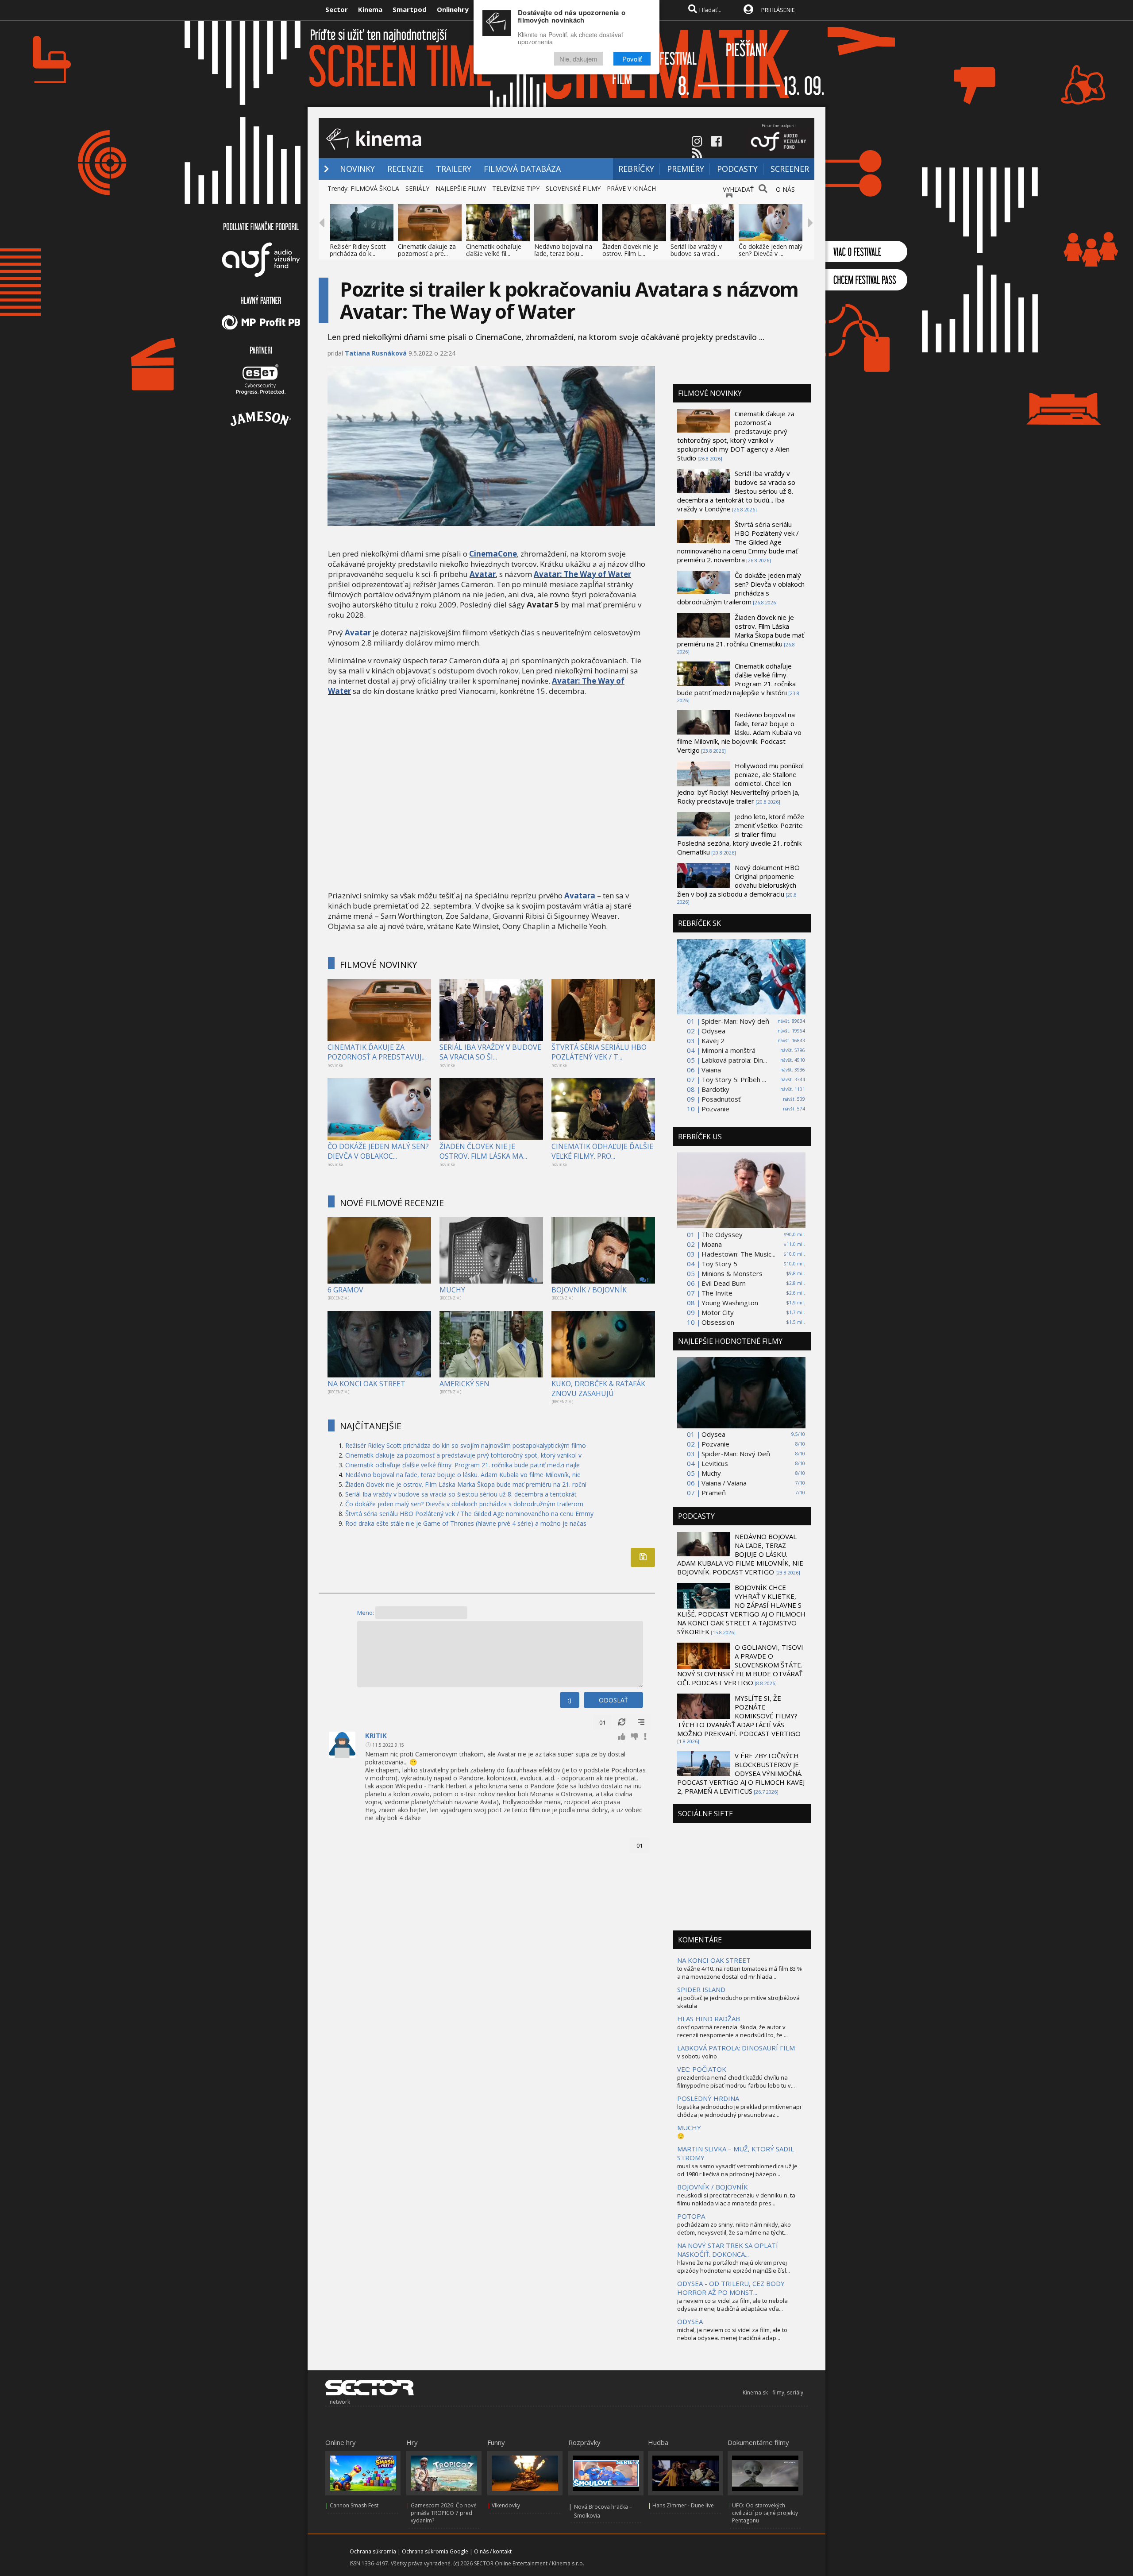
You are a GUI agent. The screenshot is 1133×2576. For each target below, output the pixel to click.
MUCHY (452, 1290)
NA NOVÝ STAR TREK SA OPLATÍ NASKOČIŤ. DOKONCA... (728, 2250)
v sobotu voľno (697, 2056)
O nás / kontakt (493, 2551)
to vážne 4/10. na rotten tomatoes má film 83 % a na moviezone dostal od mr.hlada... (740, 1973)
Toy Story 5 (719, 1264)
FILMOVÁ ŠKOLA (375, 188)
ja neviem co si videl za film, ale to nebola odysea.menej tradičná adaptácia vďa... (732, 2305)
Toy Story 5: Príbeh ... (734, 1079)
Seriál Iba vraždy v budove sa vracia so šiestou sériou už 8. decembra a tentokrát (461, 1494)
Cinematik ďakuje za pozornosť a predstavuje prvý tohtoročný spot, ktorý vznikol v (463, 1455)
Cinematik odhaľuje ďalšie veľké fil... (494, 250)
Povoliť (632, 59)
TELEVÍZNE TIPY (516, 188)
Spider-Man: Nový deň (735, 1021)
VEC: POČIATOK (702, 2069)
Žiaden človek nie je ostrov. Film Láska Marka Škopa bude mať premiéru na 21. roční (466, 1484)
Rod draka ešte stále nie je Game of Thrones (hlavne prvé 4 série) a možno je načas (466, 1523)
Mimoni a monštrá (728, 1050)
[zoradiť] (641, 1722)
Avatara (580, 895)
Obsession (718, 1322)
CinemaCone (493, 554)
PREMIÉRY (686, 169)
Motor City (718, 1312)
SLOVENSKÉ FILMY (573, 188)
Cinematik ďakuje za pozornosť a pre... (427, 250)
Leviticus (715, 1463)
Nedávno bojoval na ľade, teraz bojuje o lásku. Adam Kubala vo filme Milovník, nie (463, 1475)
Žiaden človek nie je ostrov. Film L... (630, 250)
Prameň (714, 1493)
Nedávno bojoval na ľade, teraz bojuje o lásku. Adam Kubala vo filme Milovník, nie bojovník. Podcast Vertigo (739, 732)
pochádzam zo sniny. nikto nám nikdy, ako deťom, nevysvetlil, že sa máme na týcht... (734, 2228)
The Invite (717, 1293)
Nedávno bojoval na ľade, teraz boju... (563, 250)
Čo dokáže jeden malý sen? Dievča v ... (771, 250)
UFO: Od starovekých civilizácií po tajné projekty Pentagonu (765, 2513)
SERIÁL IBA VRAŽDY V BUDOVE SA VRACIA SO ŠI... (490, 1052)
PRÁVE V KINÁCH (631, 188)
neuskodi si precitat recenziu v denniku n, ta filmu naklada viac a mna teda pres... (736, 2199)
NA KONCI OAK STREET (366, 1384)
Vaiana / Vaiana (724, 1483)
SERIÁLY (417, 188)
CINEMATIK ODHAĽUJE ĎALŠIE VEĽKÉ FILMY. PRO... (602, 1151)
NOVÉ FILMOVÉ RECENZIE (392, 1203)
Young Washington (730, 1303)
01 (602, 1722)
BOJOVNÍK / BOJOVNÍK (589, 1290)
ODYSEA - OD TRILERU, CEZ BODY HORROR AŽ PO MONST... (731, 2288)
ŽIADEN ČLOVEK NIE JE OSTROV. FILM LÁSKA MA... (483, 1151)
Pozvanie (715, 1109)
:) (570, 1700)
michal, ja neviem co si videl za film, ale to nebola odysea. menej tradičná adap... (732, 2334)
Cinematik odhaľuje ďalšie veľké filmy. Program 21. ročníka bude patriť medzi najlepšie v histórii (736, 679)
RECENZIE (405, 169)
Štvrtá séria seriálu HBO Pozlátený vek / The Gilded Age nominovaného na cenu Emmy (469, 1514)
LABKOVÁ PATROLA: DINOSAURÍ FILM (736, 2048)
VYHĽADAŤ (738, 189)
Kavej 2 (713, 1040)
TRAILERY (454, 169)
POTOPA (691, 2216)
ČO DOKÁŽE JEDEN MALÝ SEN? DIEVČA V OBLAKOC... (378, 1151)
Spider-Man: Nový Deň (736, 1454)
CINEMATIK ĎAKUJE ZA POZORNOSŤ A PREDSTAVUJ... (377, 1052)
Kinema (370, 9)
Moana (712, 1244)
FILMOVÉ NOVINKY (378, 965)
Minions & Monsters (732, 1273)
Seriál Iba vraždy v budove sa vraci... (696, 250)
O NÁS (785, 189)
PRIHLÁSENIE (778, 10)
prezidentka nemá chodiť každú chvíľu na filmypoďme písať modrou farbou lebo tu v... (736, 2081)
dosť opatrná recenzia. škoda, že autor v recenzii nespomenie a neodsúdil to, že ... (732, 2031)
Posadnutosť (721, 1099)
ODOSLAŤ (613, 1700)
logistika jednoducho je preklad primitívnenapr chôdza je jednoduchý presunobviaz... (740, 2111)
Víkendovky (506, 2505)
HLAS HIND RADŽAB (709, 2019)
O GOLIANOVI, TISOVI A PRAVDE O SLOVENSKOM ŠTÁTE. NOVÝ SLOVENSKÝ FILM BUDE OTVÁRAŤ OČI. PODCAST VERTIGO (740, 1665)
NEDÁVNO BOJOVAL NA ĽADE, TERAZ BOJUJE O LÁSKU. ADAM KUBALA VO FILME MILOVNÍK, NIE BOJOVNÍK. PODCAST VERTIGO (740, 1554)
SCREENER (790, 169)
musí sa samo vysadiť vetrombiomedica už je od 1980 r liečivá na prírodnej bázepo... (737, 2170)
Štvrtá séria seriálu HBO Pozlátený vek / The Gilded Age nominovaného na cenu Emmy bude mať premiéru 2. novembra (738, 542)
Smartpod (410, 9)
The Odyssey (722, 1234)
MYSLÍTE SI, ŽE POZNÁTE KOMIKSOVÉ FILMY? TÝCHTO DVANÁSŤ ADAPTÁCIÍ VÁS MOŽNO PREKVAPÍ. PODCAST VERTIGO (739, 1716)
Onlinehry (453, 9)
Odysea (713, 1031)
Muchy (711, 1473)
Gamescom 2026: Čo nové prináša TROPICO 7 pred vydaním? (444, 2513)
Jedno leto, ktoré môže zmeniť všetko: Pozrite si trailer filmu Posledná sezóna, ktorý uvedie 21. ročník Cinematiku (741, 834)
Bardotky (715, 1089)
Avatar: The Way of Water (582, 574)
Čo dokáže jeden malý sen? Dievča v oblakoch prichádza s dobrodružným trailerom (464, 1504)
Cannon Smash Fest (354, 2505)
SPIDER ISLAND (701, 1989)
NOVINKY (357, 169)
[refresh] (622, 1722)
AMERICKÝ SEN (464, 1384)
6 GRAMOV (345, 1290)
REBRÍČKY (636, 169)
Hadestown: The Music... (738, 1254)
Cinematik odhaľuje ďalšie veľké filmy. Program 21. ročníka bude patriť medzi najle (462, 1465)
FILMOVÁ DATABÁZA (522, 169)
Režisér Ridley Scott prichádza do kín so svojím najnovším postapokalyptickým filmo (466, 1445)
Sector (337, 9)
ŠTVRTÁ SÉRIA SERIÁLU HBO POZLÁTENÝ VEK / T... (599, 1052)
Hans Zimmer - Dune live (683, 2505)
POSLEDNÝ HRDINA (708, 2098)
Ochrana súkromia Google (435, 2551)
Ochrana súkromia (373, 2551)
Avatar (483, 574)
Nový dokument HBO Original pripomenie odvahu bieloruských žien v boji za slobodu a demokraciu (738, 881)
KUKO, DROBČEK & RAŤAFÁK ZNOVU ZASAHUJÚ (598, 1389)
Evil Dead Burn (724, 1283)
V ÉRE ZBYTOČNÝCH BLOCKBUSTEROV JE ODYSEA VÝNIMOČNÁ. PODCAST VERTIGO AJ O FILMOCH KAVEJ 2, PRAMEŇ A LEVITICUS (741, 1773)
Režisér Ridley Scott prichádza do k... (358, 250)
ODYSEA (690, 2321)
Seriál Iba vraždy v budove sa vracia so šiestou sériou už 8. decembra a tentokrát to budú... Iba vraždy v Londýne (736, 491)
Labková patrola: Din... (734, 1060)
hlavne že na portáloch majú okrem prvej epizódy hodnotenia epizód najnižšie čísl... (734, 2267)
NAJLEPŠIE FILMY (461, 188)
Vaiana (711, 1070)
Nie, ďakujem (578, 59)
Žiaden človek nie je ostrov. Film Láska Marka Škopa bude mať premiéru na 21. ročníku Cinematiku (740, 630)
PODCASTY (737, 169)
